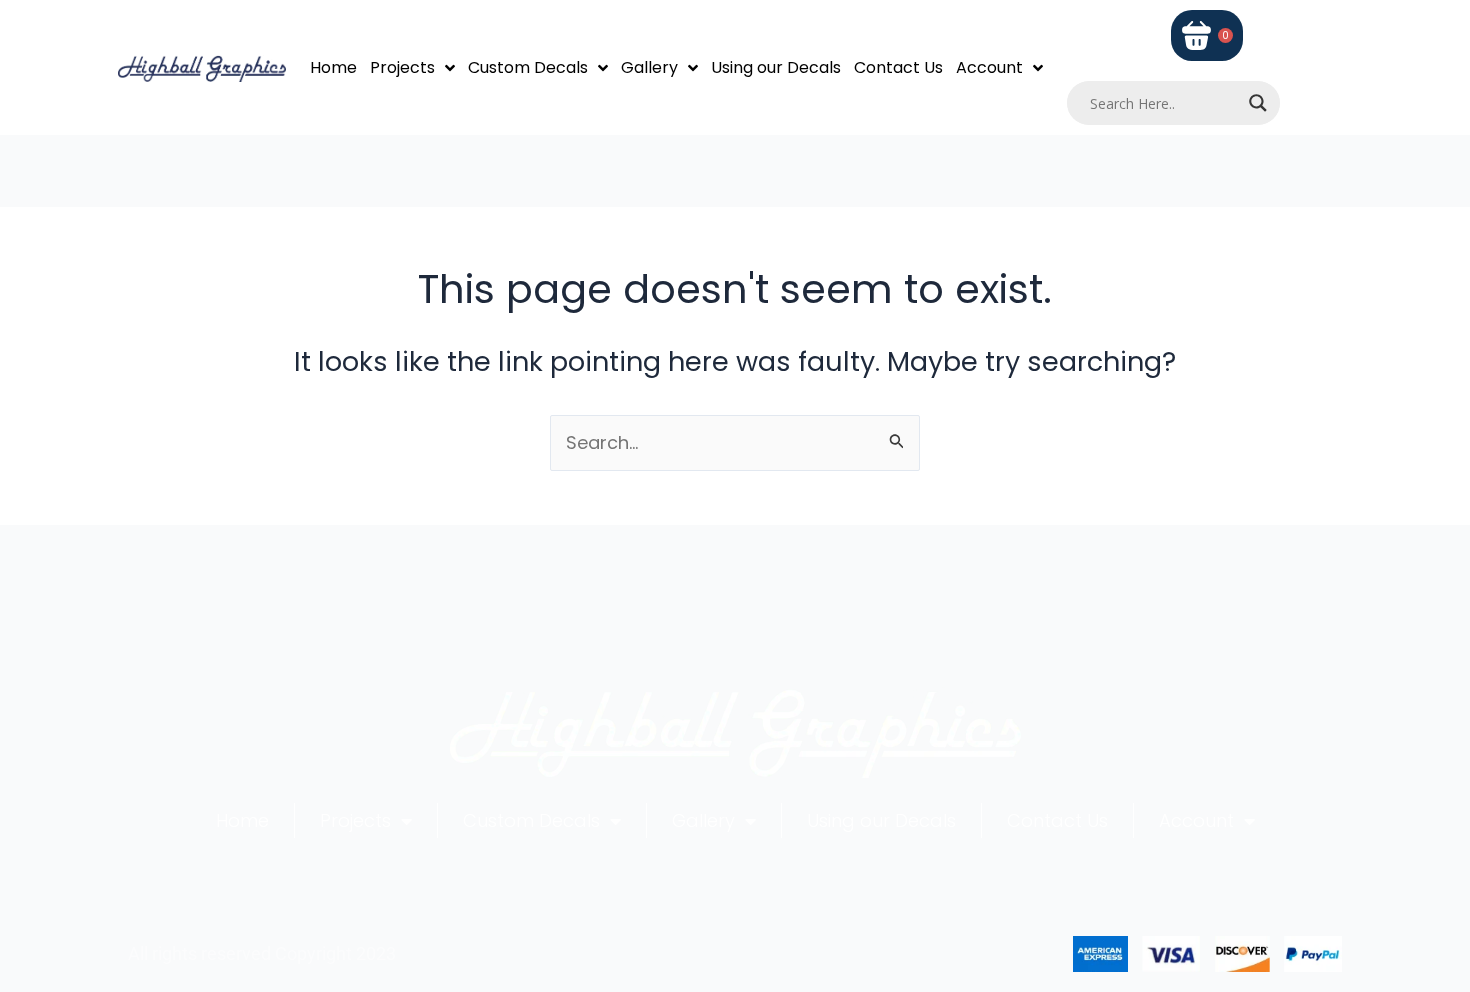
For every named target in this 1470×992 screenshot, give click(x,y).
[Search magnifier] (1258, 103)
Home (333, 67)
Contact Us (898, 67)
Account (989, 67)
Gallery (649, 67)
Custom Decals (528, 67)
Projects (402, 67)
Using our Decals (776, 67)
